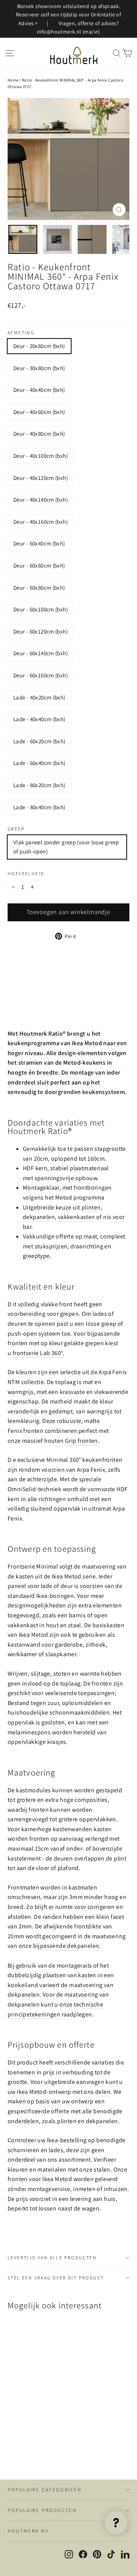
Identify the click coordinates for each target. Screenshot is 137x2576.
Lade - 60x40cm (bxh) (39, 763)
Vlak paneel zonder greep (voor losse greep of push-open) (66, 847)
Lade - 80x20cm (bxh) (39, 785)
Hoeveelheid (26, 874)
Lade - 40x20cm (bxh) (39, 697)
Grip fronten (81, 1441)
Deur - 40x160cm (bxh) (41, 522)
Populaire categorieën (45, 2490)
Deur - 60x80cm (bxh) (39, 588)
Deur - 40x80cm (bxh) (39, 434)
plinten (91, 1207)
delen (103, 2092)
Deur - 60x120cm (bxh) (41, 631)
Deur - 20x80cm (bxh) (39, 346)
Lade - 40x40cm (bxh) (39, 719)
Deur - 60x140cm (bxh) (41, 653)
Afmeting (21, 333)
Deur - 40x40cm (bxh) (39, 390)
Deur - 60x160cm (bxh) (41, 675)
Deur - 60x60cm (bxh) (39, 565)
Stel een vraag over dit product (56, 2278)
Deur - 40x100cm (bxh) (41, 456)
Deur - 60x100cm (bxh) (41, 609)
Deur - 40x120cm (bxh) (41, 478)
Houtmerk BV (28, 2531)
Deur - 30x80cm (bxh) (39, 368)
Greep (16, 829)
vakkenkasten (76, 1217)
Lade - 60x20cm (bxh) (39, 741)
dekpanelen (39, 1217)
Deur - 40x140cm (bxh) (41, 500)
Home (13, 80)
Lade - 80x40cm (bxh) (39, 807)
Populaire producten (42, 2510)
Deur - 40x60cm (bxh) (39, 412)
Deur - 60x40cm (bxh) (39, 543)
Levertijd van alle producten (52, 2258)
